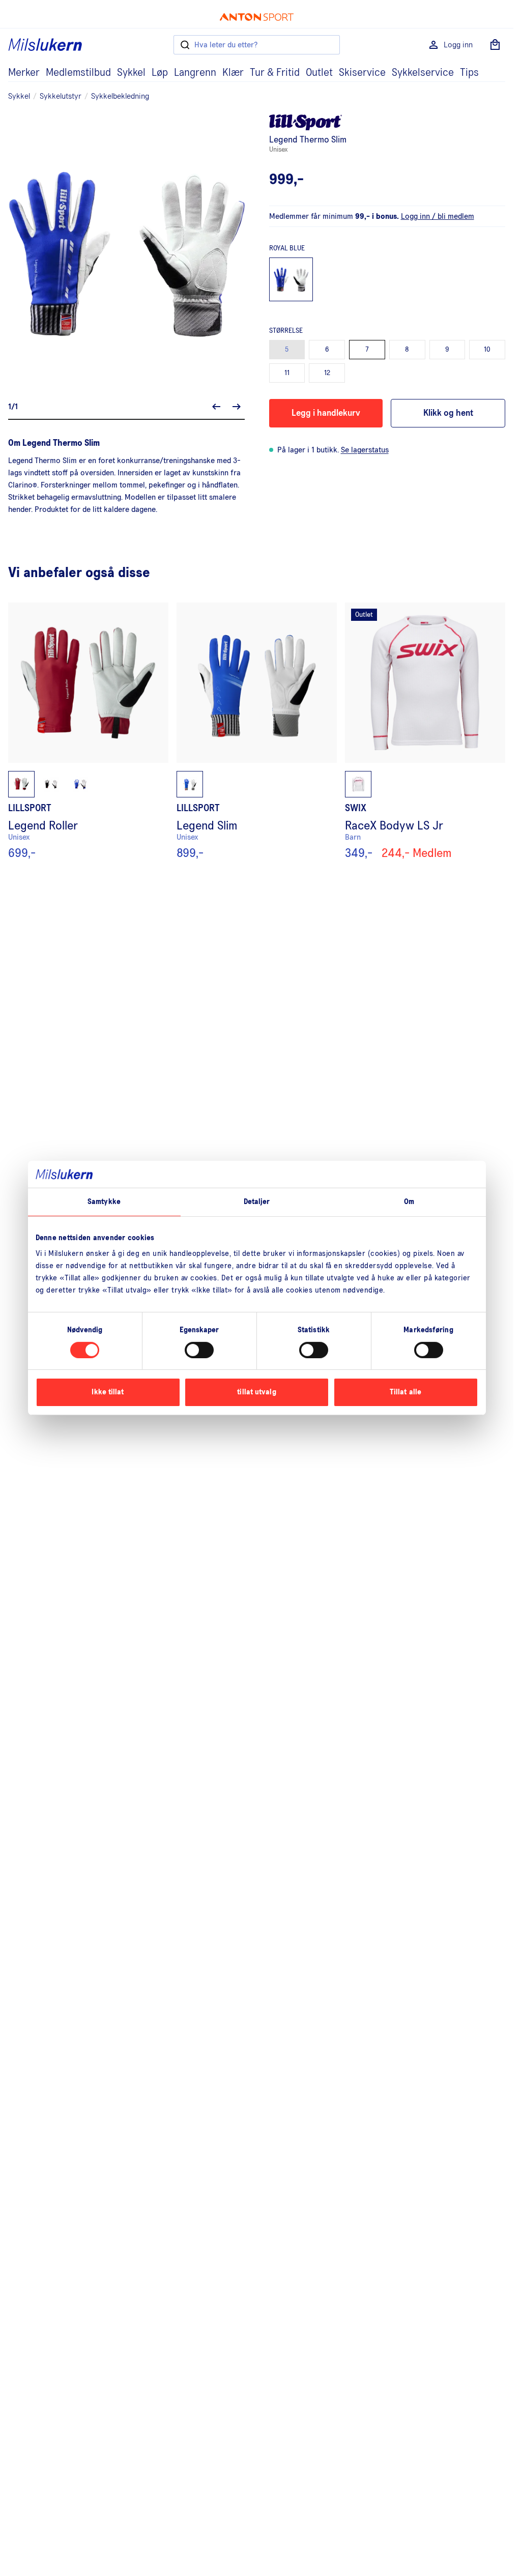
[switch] (199, 1350)
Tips (469, 73)
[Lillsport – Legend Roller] (88, 731)
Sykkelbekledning (120, 96)
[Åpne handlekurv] (495, 45)
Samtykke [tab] (104, 1201)
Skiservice (362, 73)
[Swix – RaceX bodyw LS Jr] (425, 731)
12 (327, 373)
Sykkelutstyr (61, 96)
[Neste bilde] (237, 407)
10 (487, 350)
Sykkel (131, 73)
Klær (233, 73)
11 (287, 373)
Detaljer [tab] (257, 1201)
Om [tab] (409, 1201)
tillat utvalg (256, 1392)
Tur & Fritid (275, 73)
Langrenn (195, 73)
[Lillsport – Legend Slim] (257, 731)
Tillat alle (406, 1392)
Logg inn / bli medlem (438, 216)
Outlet (319, 73)
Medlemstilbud (78, 73)
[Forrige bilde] (216, 407)
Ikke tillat (108, 1392)
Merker (24, 73)
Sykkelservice (423, 73)
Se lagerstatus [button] (365, 450)
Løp (160, 73)
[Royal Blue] (291, 280)
